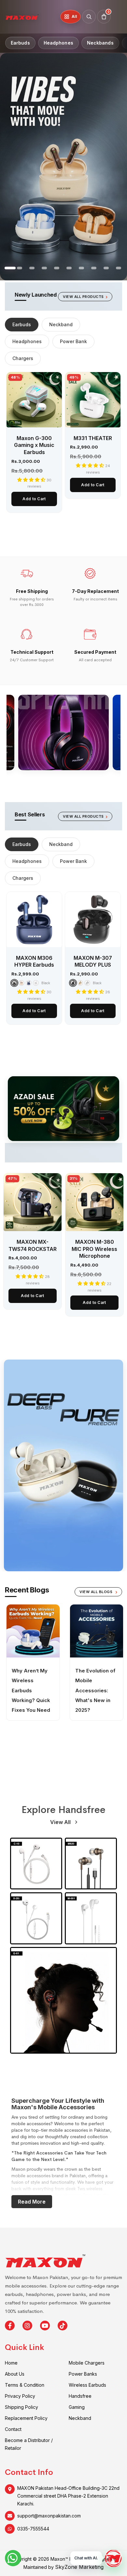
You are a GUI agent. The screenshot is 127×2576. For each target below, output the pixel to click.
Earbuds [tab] (22, 324)
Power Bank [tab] (73, 341)
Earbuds (20, 43)
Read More (32, 2202)
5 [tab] (20, 270)
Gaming (77, 2407)
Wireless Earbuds (87, 2385)
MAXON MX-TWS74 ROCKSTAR (33, 1245)
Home (11, 2363)
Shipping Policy (21, 2407)
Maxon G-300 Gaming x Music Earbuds (34, 445)
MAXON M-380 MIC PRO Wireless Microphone (94, 1249)
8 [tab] (57, 270)
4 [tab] (8, 270)
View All (61, 1822)
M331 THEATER (93, 438)
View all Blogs (97, 1592)
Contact (13, 2429)
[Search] (89, 17)
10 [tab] (82, 270)
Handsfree (80, 2396)
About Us (15, 2374)
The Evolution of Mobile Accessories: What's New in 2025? (95, 1690)
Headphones (58, 43)
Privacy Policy (20, 2396)
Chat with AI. (86, 2558)
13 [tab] (119, 270)
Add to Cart (34, 499)
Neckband (80, 2418)
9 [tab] (70, 270)
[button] (32, 480)
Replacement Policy (26, 2418)
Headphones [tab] (27, 341)
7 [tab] (45, 270)
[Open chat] (113, 2558)
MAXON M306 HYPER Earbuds (34, 961)
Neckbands (100, 43)
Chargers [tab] (23, 358)
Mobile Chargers (87, 2363)
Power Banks (83, 2374)
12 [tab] (107, 270)
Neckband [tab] (61, 324)
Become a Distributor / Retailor (29, 2444)
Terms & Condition (25, 2385)
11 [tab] (94, 270)
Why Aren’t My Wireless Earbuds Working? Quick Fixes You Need (31, 1690)
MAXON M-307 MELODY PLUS (93, 961)
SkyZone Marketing (79, 2567)
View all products (83, 297)
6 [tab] (33, 270)
